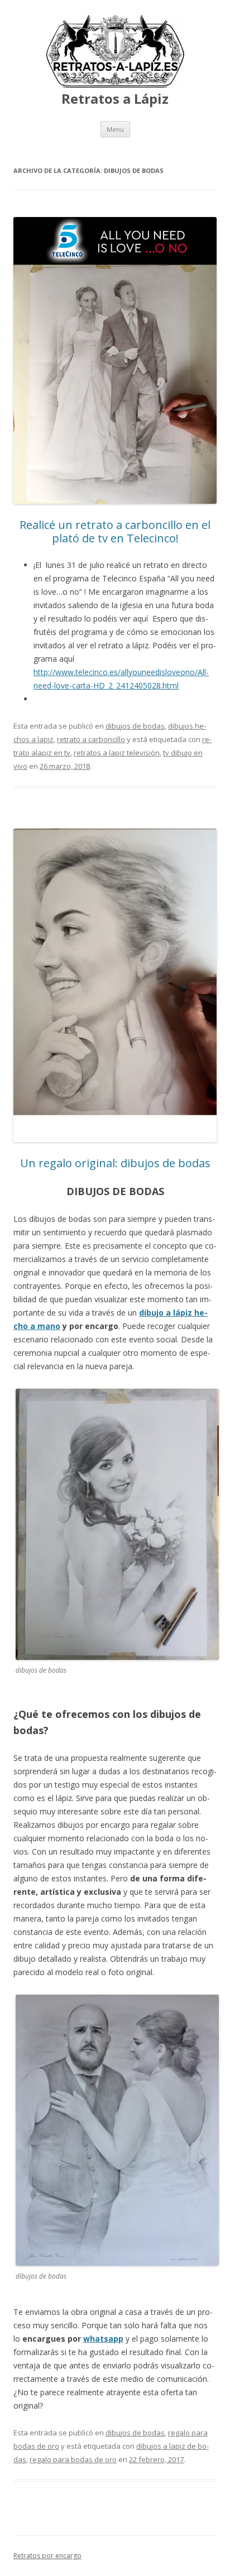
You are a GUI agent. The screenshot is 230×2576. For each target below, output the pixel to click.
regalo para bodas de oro (73, 2459)
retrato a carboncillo (91, 739)
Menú (115, 129)
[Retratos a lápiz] (115, 86)
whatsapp (103, 2339)
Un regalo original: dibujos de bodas (115, 1163)
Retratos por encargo (47, 2556)
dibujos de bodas (135, 726)
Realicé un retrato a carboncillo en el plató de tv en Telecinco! (115, 531)
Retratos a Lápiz (115, 99)
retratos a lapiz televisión (117, 753)
